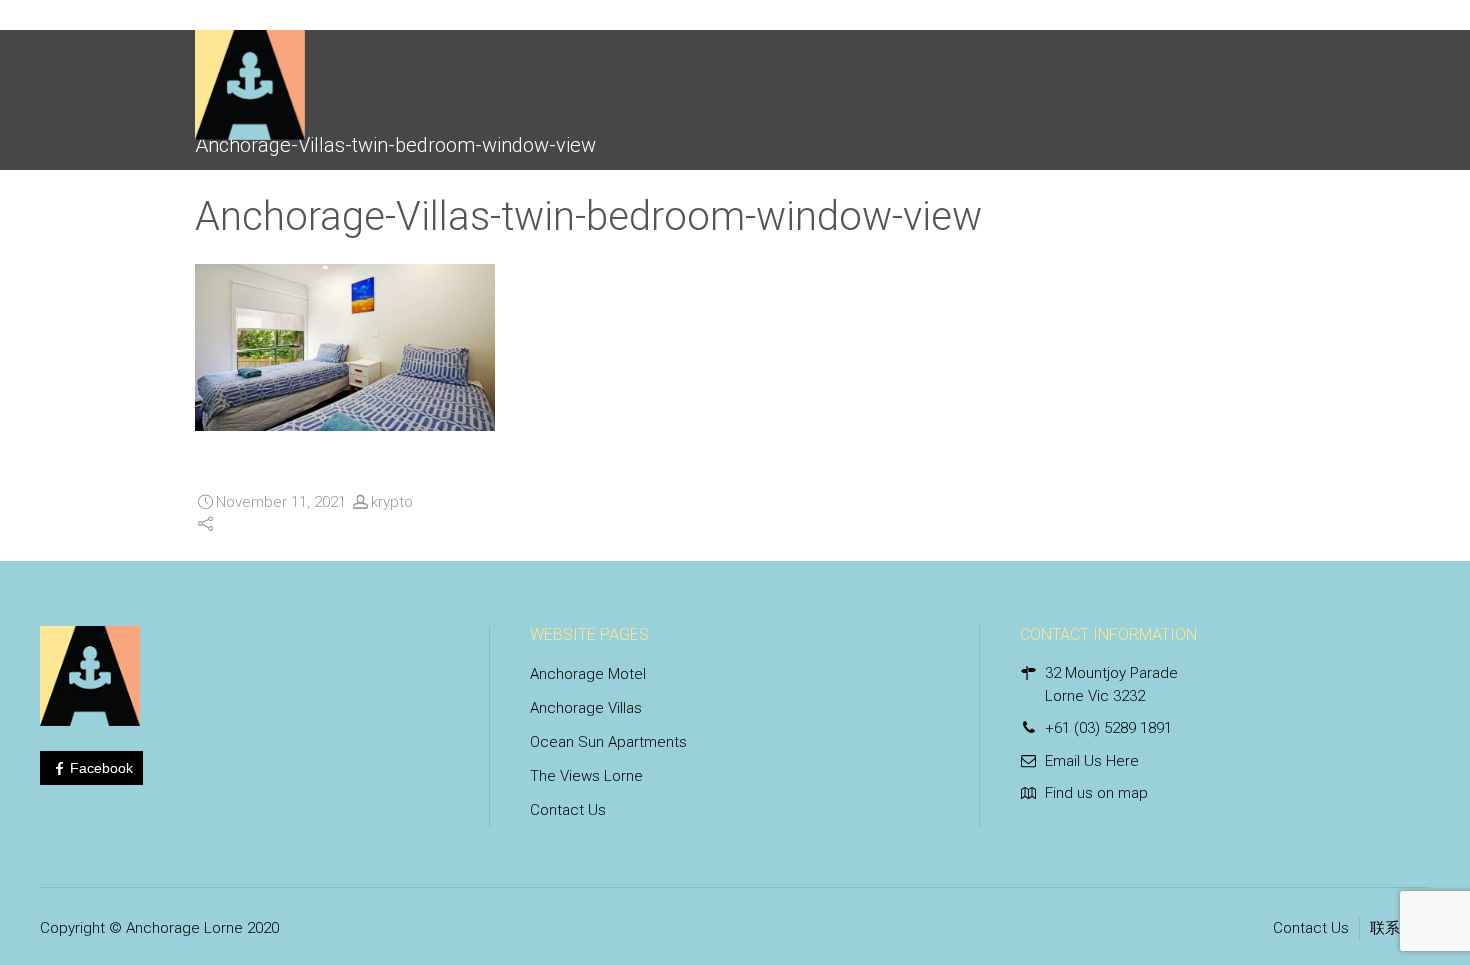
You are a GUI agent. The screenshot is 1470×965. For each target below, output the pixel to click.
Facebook (101, 768)
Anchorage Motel (588, 674)
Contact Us (568, 810)
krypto (392, 502)
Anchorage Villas (586, 708)
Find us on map (1096, 793)
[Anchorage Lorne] (250, 75)
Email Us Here (1092, 761)
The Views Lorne (586, 776)
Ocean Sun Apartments (608, 742)
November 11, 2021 (281, 502)
